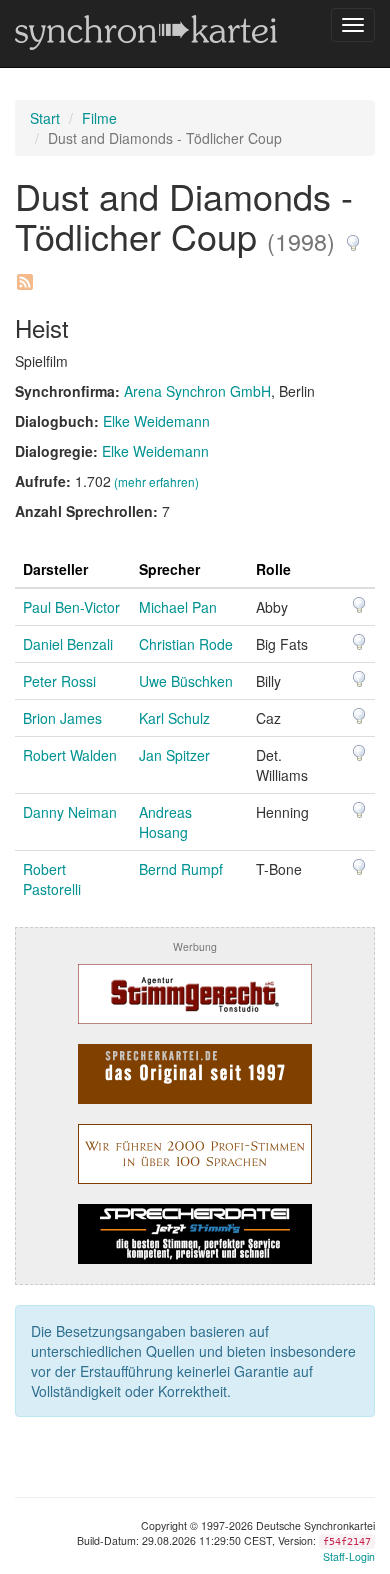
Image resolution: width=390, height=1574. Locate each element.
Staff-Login (349, 1556)
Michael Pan (178, 607)
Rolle (273, 569)
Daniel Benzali (68, 644)
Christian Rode (186, 644)
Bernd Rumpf (181, 869)
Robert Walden (70, 755)
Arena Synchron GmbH (197, 391)
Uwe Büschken (186, 681)
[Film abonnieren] (24, 274)
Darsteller (55, 569)
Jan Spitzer (174, 755)
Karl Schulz (174, 718)
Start (45, 118)
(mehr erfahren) (156, 481)
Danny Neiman (70, 812)
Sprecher (169, 569)
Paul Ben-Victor (71, 607)
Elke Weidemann (156, 421)
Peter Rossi (59, 681)
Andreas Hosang (165, 822)
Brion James (62, 718)
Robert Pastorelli (52, 879)
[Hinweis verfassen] (353, 235)
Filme (99, 118)
